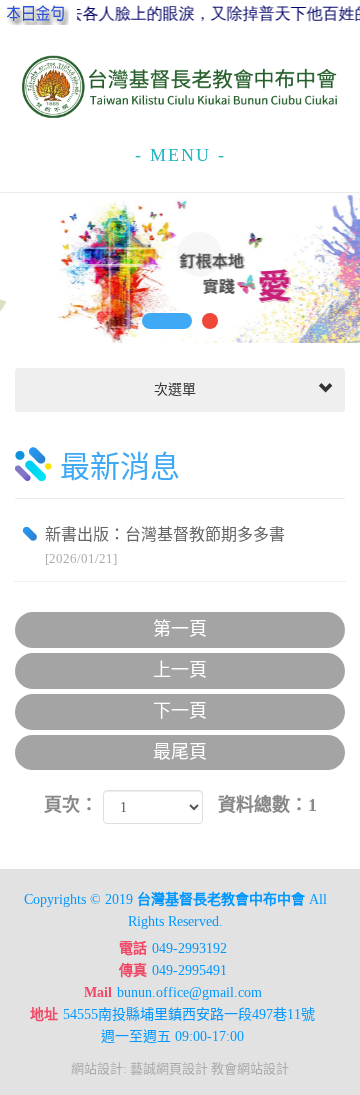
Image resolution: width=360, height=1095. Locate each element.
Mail (98, 992)
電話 (133, 948)
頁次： (71, 805)
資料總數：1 (267, 805)
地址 (44, 1014)
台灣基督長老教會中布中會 (180, 87)
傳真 (133, 970)
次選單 (173, 389)
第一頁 (180, 629)
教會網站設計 (250, 1068)
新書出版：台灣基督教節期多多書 (165, 546)
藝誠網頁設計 (169, 1068)
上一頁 (180, 670)
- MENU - (180, 155)
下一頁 (180, 711)
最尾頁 (180, 752)
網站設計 (97, 1068)
